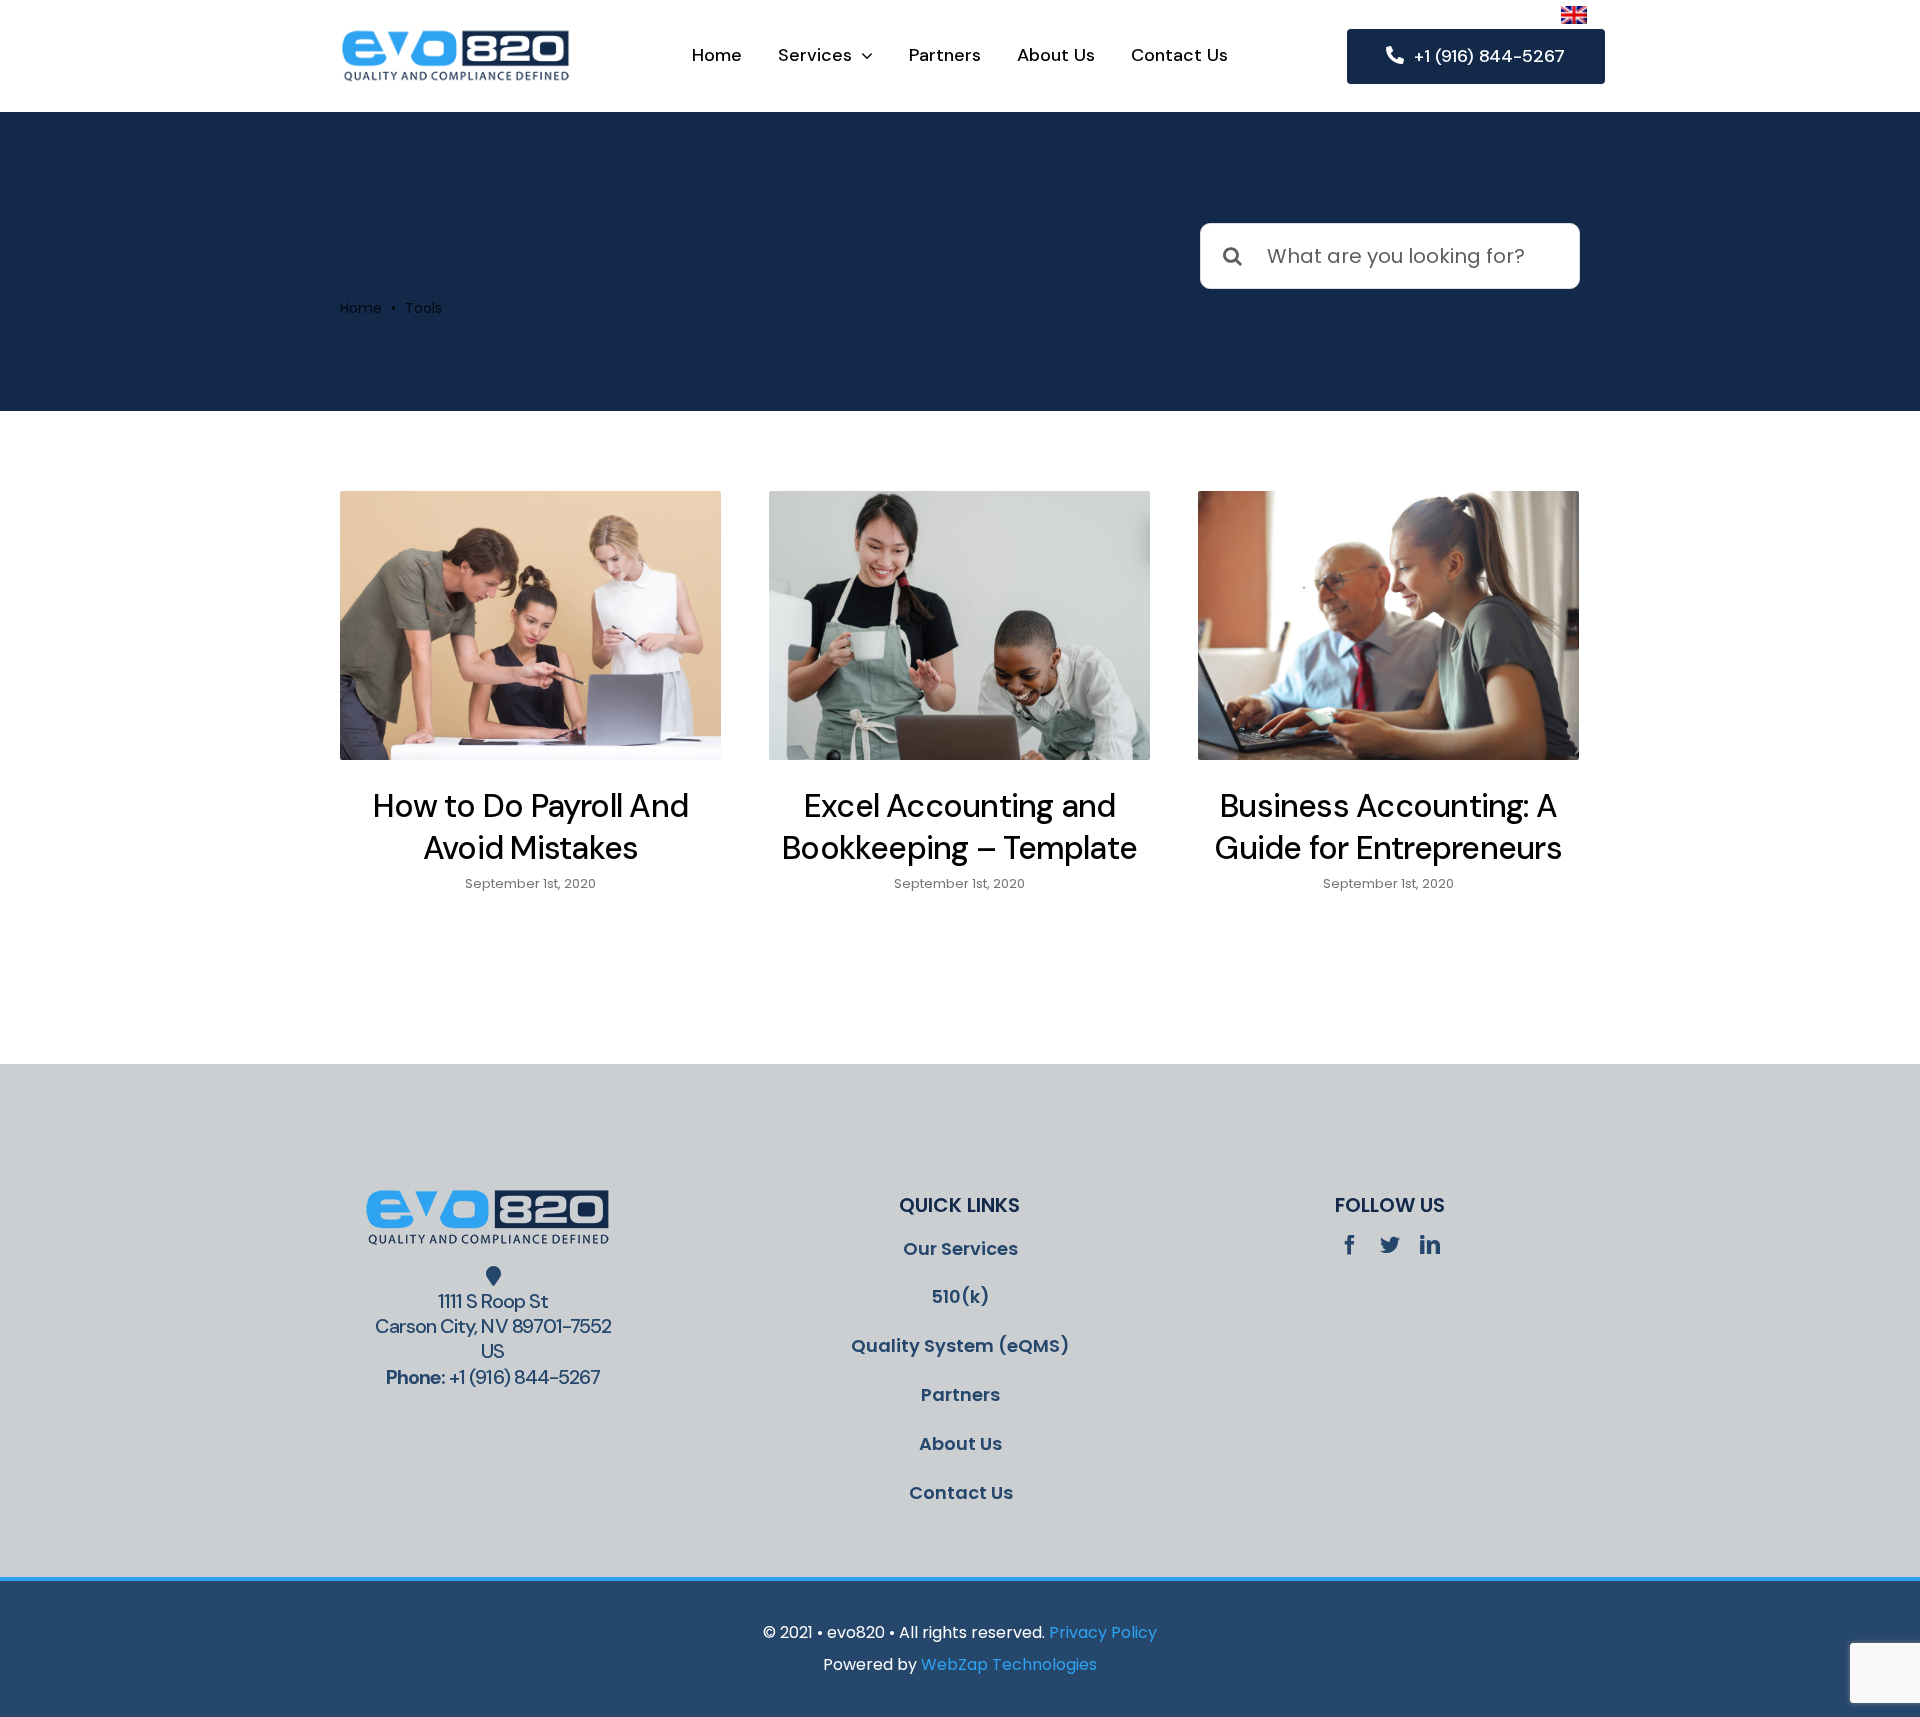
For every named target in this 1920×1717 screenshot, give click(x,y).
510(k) (960, 1296)
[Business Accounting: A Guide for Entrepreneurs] (1388, 625)
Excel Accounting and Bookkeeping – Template (959, 827)
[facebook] (1350, 1245)
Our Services (960, 1248)
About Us (960, 1443)
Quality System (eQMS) (960, 1345)
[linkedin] (1430, 1245)
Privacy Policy (1103, 1632)
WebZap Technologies (1009, 1664)
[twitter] (1390, 1245)
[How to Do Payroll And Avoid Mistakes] (530, 625)
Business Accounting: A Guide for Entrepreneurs (1388, 827)
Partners (960, 1394)
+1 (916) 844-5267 (524, 1377)
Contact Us (961, 1492)
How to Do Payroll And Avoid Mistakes (530, 827)
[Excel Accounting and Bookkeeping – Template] (959, 625)
